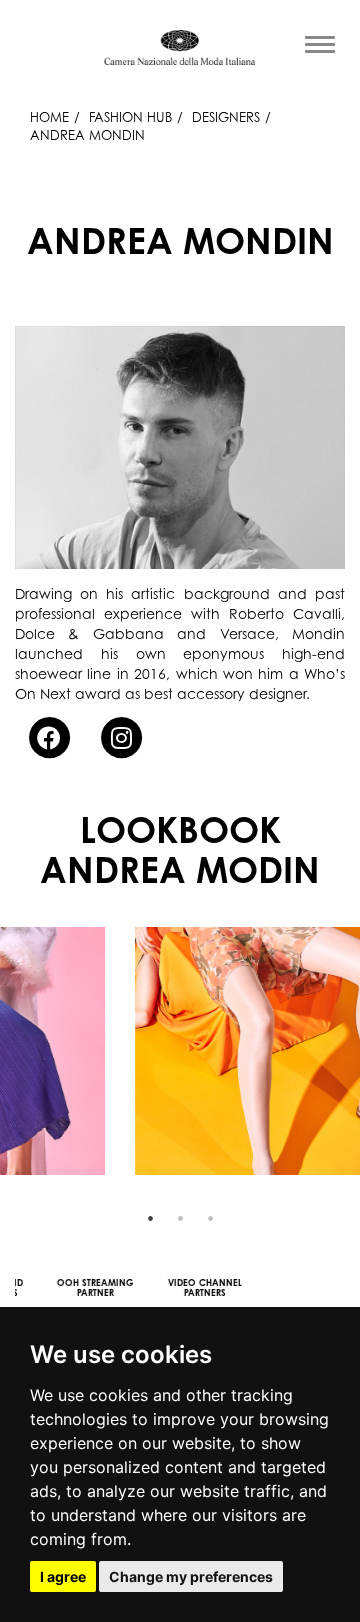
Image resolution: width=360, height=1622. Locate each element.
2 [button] (180, 1218)
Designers (226, 117)
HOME (49, 117)
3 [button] (210, 1218)
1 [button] (150, 1218)
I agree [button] (63, 1576)
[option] (180, 1051)
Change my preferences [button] (191, 1576)
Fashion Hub (130, 117)
